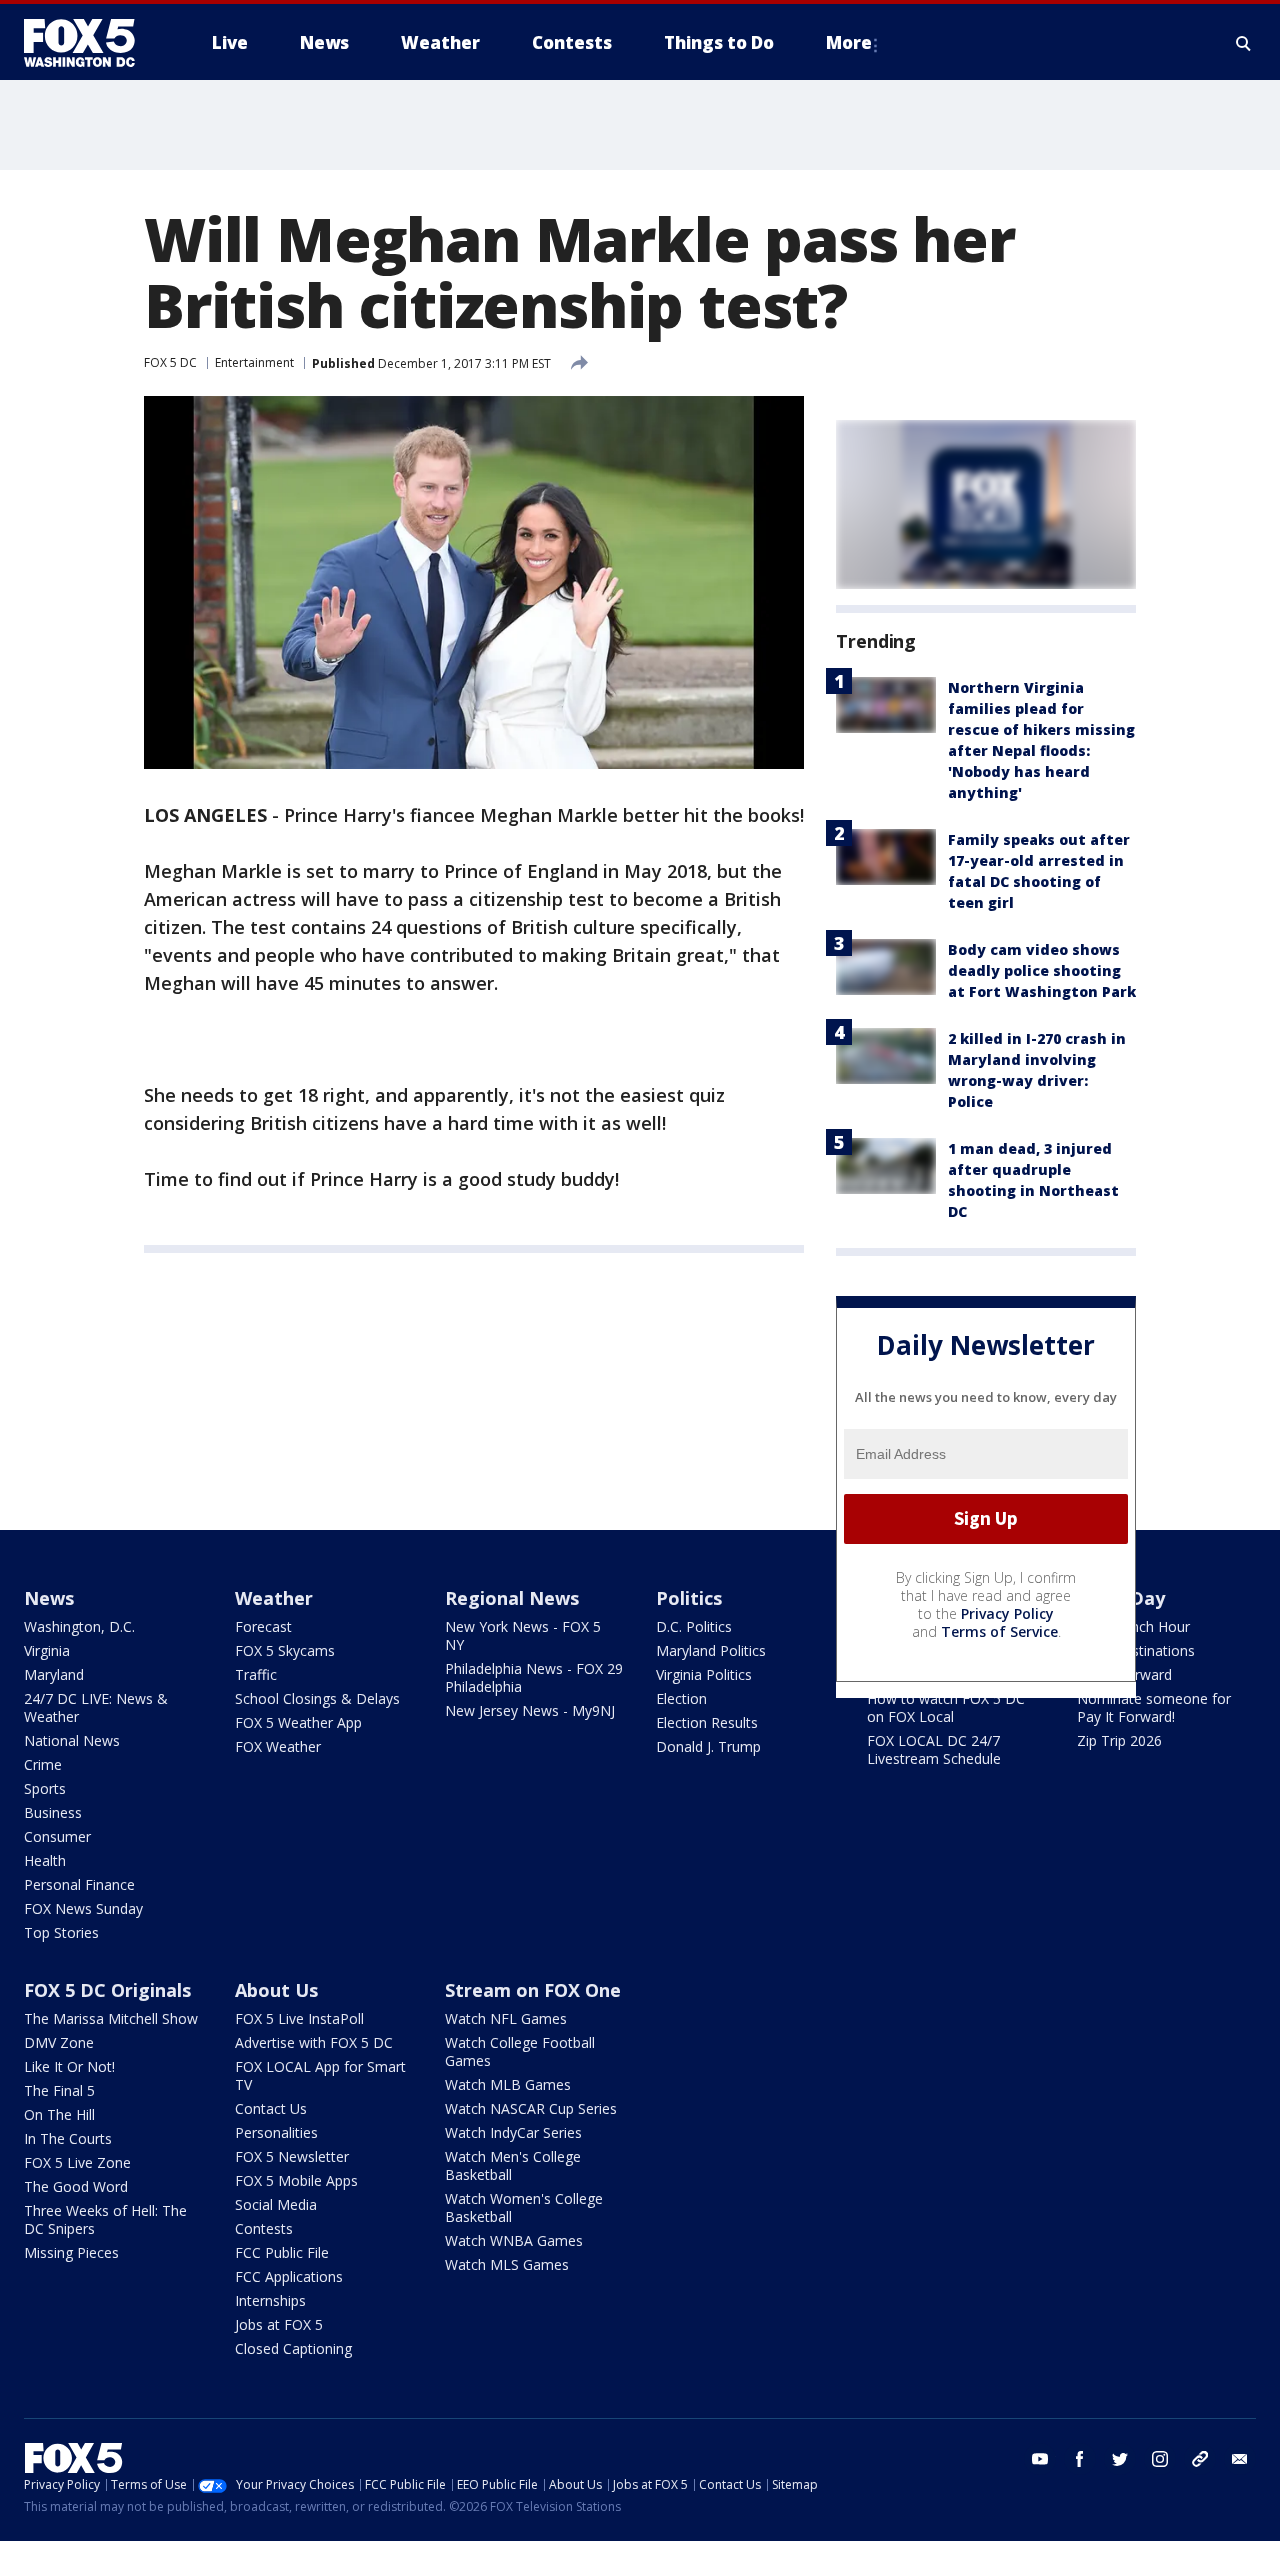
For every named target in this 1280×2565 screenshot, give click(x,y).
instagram (1160, 2459)
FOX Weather (278, 1746)
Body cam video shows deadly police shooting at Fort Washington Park (1042, 970)
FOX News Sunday (83, 1908)
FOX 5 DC (170, 362)
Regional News (512, 1598)
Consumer (57, 1836)
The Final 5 (59, 2090)
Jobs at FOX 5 (279, 2324)
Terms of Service (999, 1631)
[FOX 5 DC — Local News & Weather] (90, 43)
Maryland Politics (711, 1650)
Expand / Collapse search (1244, 43)
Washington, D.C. (79, 1626)
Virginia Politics (704, 1674)
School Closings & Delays (317, 1698)
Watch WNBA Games (514, 2240)
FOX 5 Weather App (298, 1722)
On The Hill (59, 2114)
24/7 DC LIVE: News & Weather (96, 1707)
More (849, 42)
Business (53, 1812)
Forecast (263, 1626)
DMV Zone (59, 2042)
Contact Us (271, 2108)
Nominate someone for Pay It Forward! (1154, 1707)
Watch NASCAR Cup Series (531, 2108)
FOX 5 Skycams (285, 1650)
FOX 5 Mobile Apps (296, 2180)
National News (72, 1740)
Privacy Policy (1007, 1613)
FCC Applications (289, 2276)
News (49, 1598)
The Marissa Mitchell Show (111, 2018)
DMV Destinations (1136, 1650)
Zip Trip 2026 (1119, 1740)
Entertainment (254, 362)
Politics (689, 1598)
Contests (264, 2228)
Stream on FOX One (533, 1990)
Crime (43, 1764)
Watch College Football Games (520, 2051)
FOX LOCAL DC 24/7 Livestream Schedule (934, 1749)
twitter (1120, 2459)
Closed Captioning (293, 2348)
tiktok (1200, 2459)
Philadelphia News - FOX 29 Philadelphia (534, 1677)
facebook (1080, 2459)
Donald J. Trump (708, 1746)
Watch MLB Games (508, 2084)
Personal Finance (79, 1884)
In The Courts (68, 2138)
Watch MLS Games (507, 2264)
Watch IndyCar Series (513, 2132)
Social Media (276, 2204)
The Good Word (76, 2186)
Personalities (276, 2132)
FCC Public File (282, 2252)
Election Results (707, 1722)
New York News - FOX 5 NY (523, 1635)
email (1240, 2459)
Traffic (256, 1674)
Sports (45, 1788)
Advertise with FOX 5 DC (314, 2042)
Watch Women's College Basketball (524, 2207)
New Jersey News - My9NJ (530, 1710)
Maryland (54, 1674)
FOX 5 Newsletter (292, 2156)
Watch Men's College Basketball (513, 2165)
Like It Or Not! (69, 2066)
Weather (274, 1598)
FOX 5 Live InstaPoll (299, 2018)
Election (681, 1698)
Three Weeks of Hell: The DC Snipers (105, 2219)
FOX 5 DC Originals (107, 1990)
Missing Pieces (71, 2252)
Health (45, 1860)
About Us (276, 1990)
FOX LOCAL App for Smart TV (320, 2075)
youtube (1040, 2459)
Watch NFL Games (506, 2018)
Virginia (47, 1650)
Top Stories (61, 1932)
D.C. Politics (694, 1626)
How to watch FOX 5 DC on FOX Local (946, 1707)
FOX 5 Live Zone (77, 2162)
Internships (270, 2300)
